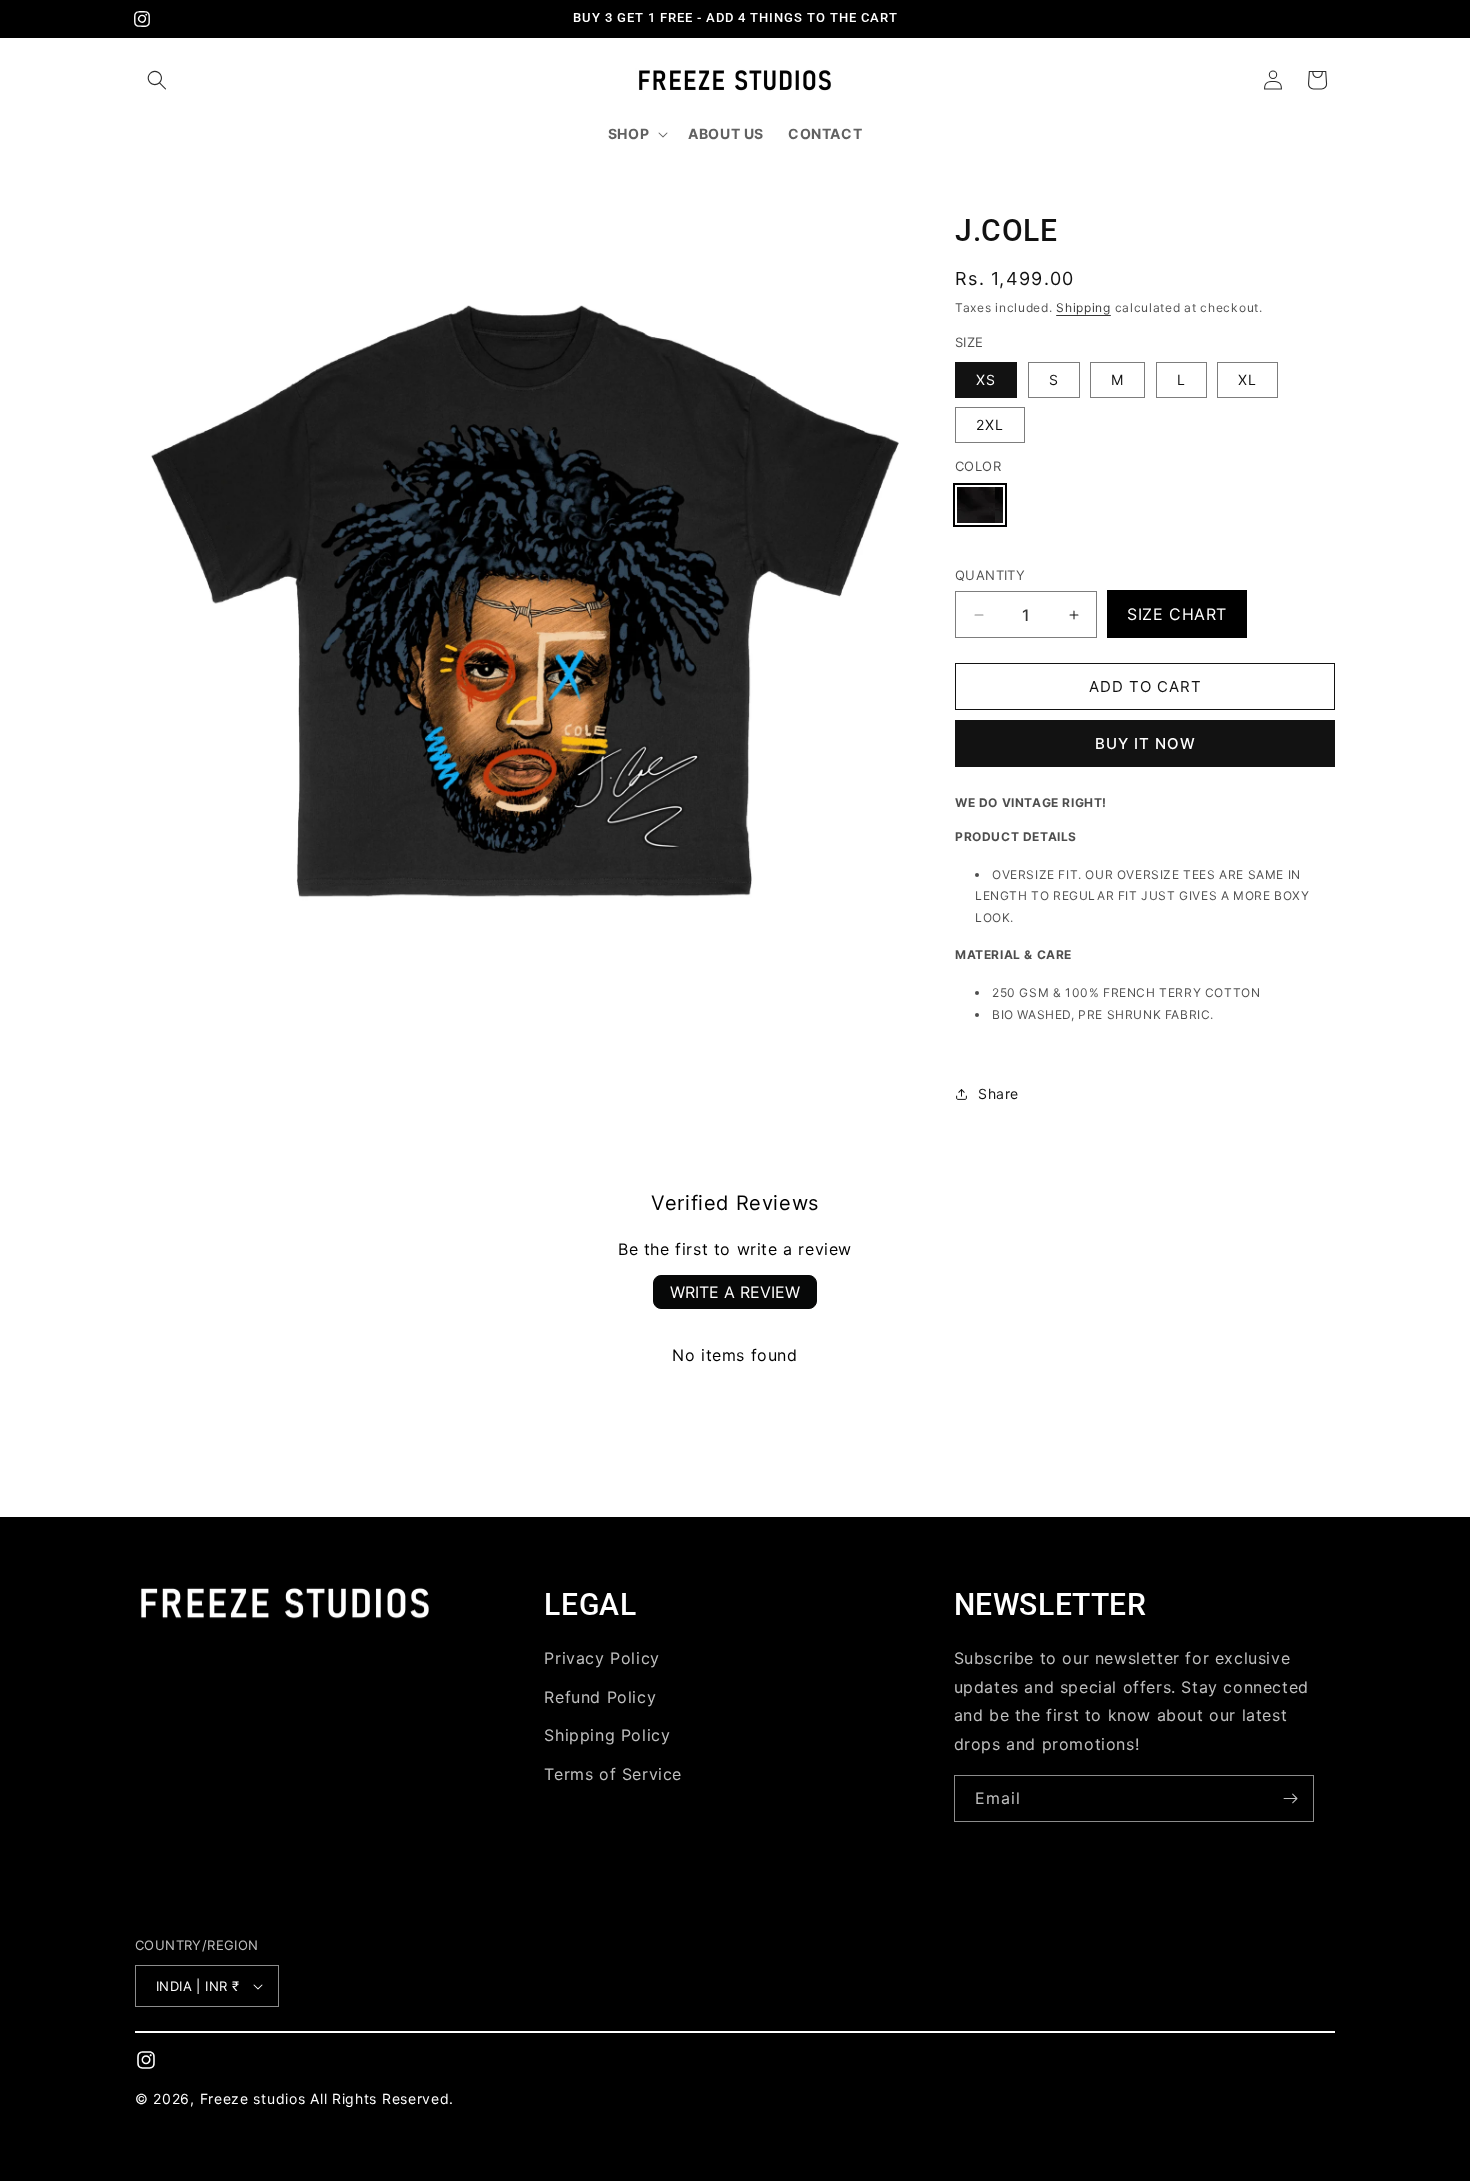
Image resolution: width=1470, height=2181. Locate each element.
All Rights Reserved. (382, 2098)
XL (1247, 379)
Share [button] (998, 1093)
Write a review (735, 1292)
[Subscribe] (1291, 1798)
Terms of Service (613, 1774)
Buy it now (1145, 743)
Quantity (990, 575)
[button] (157, 80)
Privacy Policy (601, 1658)
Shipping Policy (607, 1735)
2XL (990, 424)
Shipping (1083, 307)
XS (986, 379)
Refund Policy (600, 1697)
